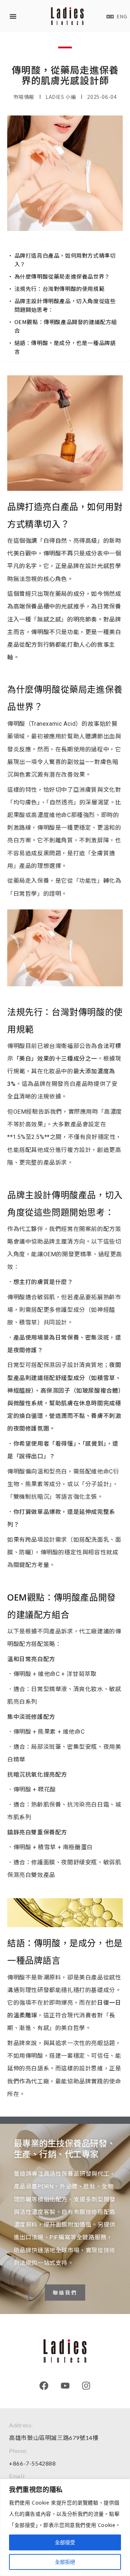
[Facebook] (44, 2386)
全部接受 (65, 2542)
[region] (65, 2527)
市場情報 (24, 97)
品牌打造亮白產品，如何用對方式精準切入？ (65, 260)
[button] (13, 16)
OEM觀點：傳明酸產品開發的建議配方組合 (66, 326)
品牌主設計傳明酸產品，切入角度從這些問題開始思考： (65, 305)
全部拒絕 (65, 2562)
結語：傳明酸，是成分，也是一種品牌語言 (65, 347)
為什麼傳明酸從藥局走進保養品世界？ (62, 276)
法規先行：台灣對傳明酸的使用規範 (60, 289)
